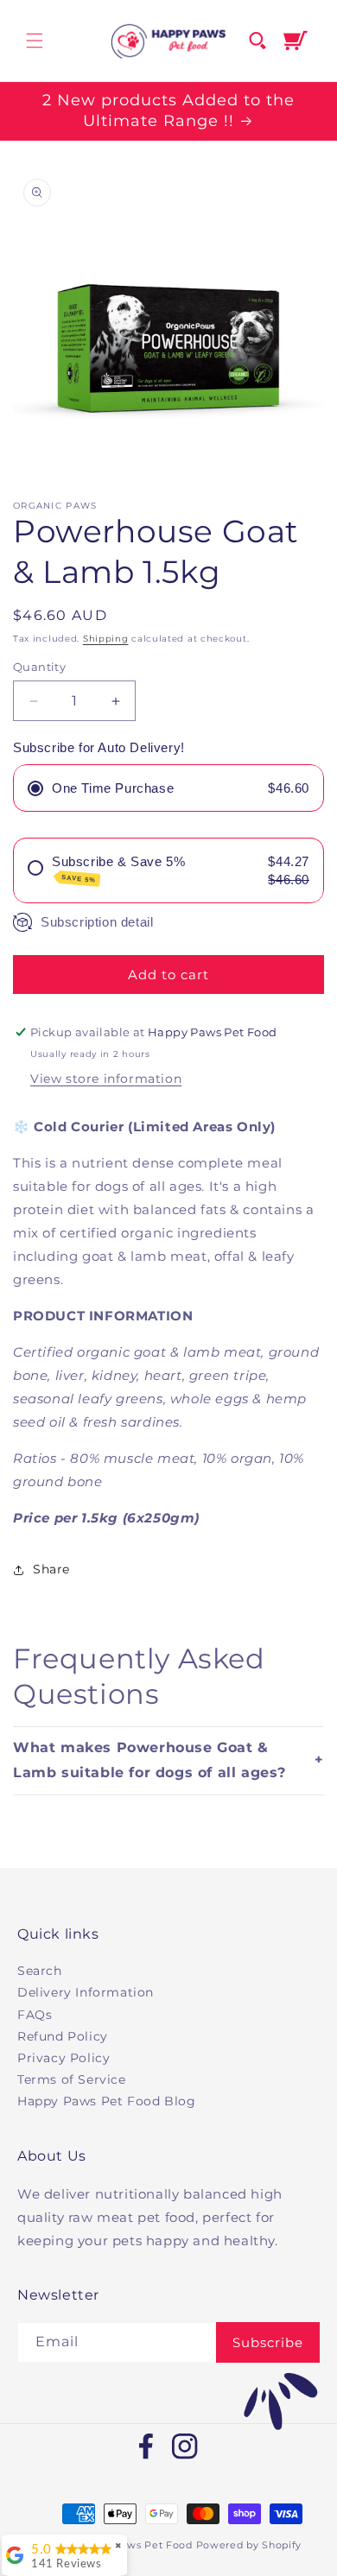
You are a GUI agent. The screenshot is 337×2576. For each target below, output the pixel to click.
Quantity (39, 667)
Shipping (106, 639)
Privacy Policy (64, 2058)
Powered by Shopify (249, 2545)
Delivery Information (86, 1992)
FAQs (35, 2015)
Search (40, 1971)
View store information (106, 1079)
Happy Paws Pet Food (134, 2545)
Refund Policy (63, 2036)
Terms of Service (72, 2079)
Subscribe (268, 2342)
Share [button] (51, 1569)
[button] (35, 41)
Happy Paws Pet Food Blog (106, 2101)
